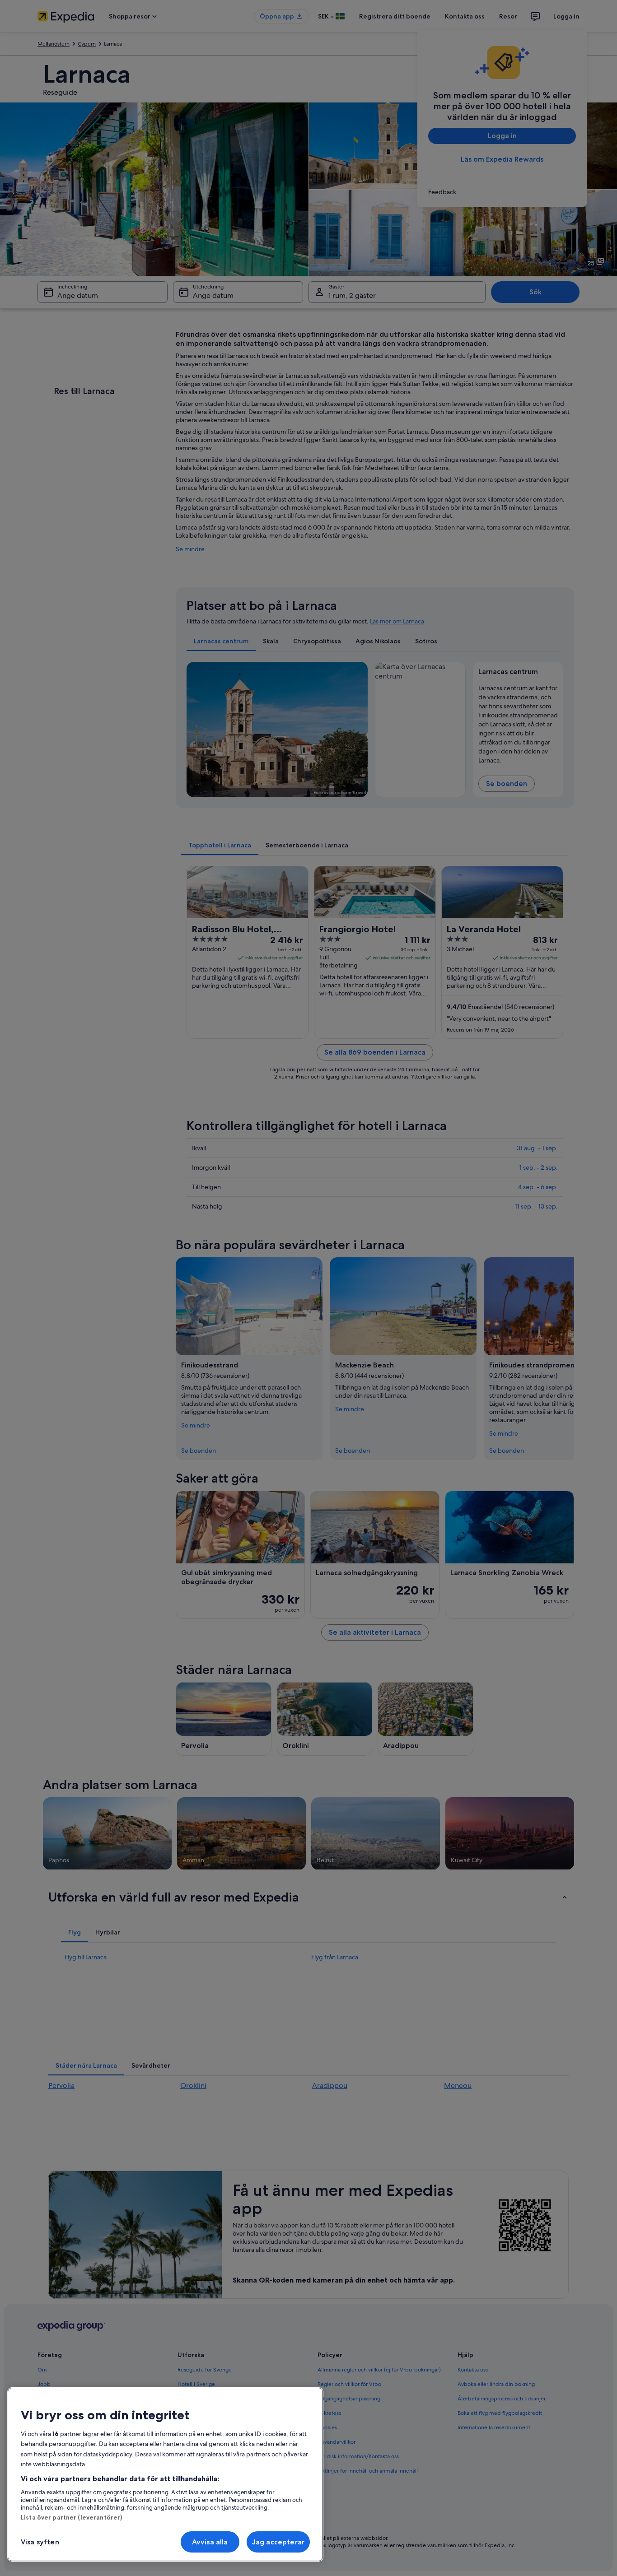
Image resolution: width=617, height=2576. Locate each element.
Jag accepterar (278, 2542)
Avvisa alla (210, 2542)
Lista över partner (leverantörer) (71, 2517)
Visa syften (40, 2542)
